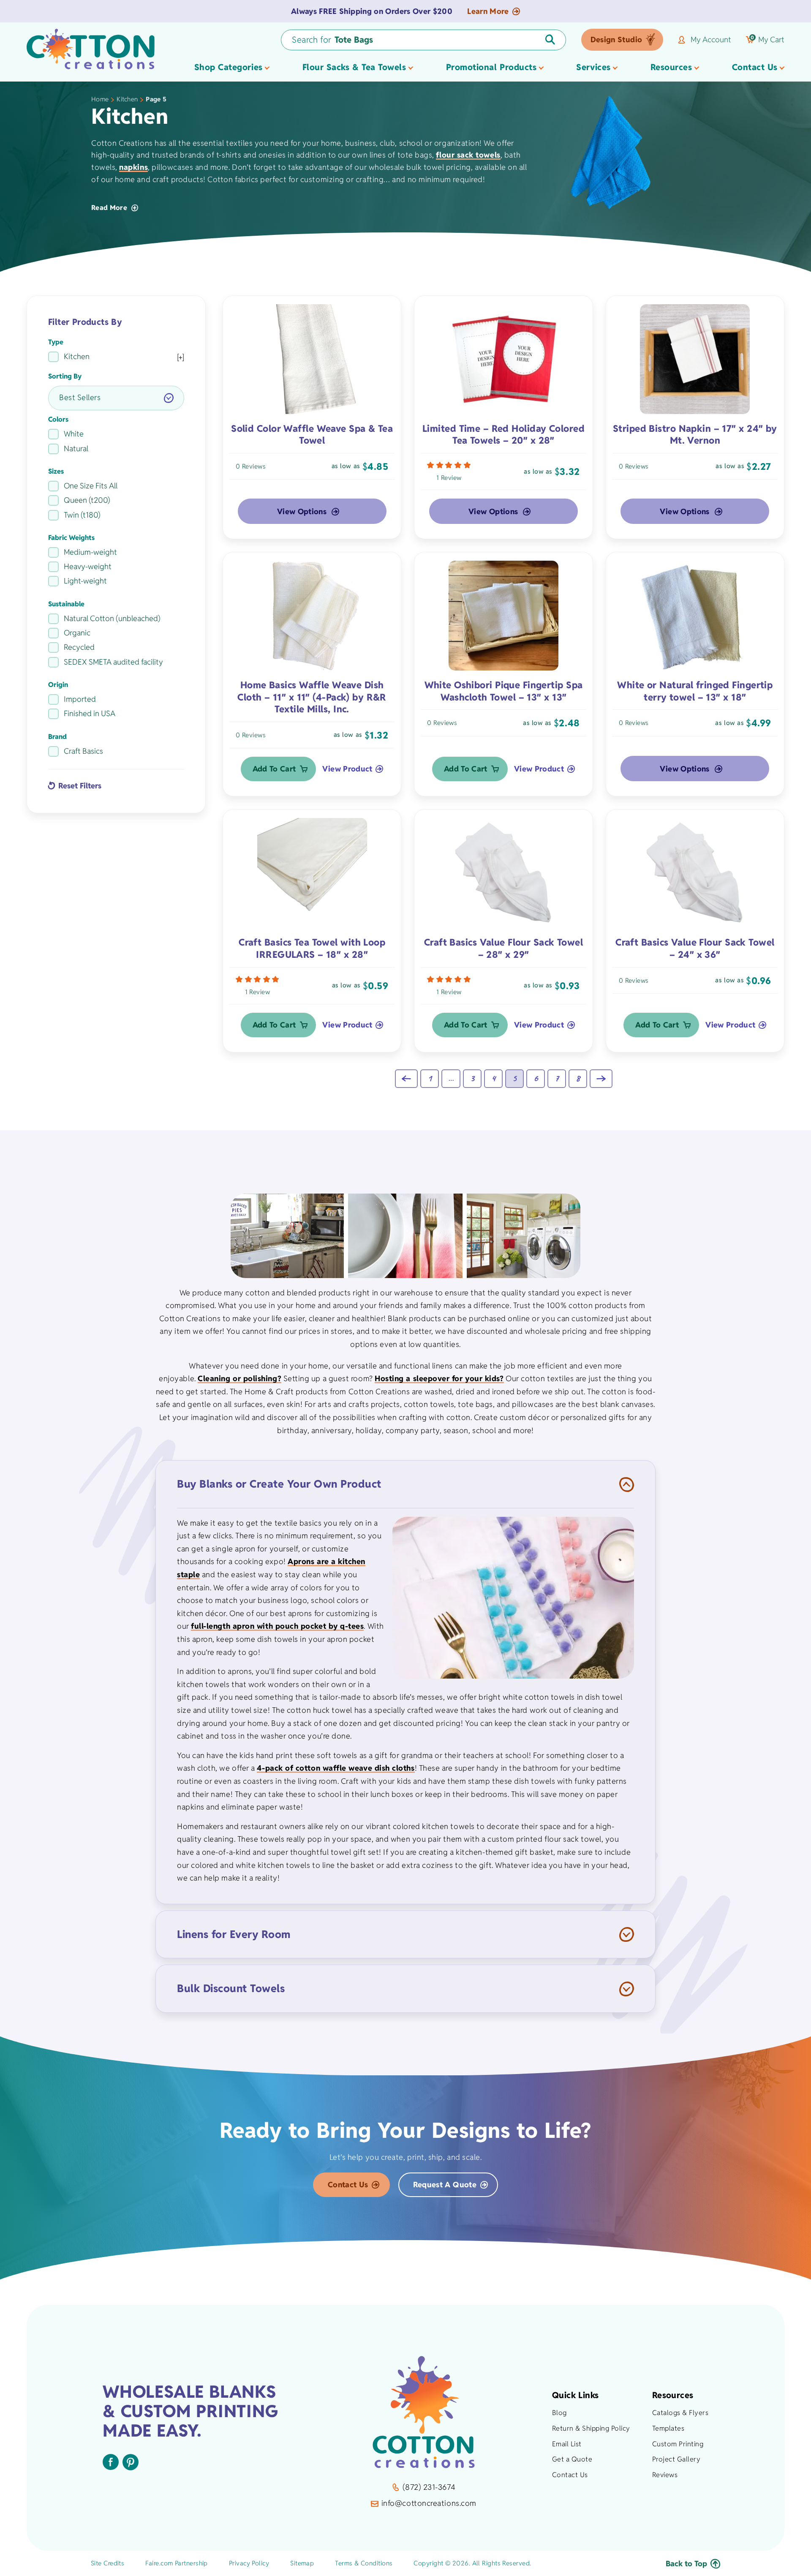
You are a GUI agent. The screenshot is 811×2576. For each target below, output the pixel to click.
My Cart (767, 40)
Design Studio (616, 40)
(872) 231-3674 (429, 2487)
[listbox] (116, 398)
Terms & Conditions (364, 2563)
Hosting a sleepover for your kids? (439, 1378)
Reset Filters (80, 785)
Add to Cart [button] (274, 769)
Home (100, 99)
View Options (302, 511)
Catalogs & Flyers (680, 2413)
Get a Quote (572, 2459)
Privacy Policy (249, 2563)
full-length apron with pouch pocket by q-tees (277, 1626)
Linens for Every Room (234, 1934)
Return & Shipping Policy (591, 2428)
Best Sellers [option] (80, 397)
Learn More (488, 11)
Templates (668, 2428)
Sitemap (302, 2563)
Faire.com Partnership (176, 2563)
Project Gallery (676, 2459)
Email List (567, 2444)
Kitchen (127, 99)
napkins (133, 167)
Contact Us (348, 2185)
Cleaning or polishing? (239, 1378)
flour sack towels (468, 155)
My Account (711, 40)
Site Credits (107, 2563)
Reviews (665, 2475)
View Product (347, 769)
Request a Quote (445, 2185)
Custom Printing (678, 2444)
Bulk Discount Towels (231, 1988)
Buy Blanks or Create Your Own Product (279, 1484)
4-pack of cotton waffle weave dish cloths (336, 1768)
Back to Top (686, 2564)
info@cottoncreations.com (429, 2503)
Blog (559, 2413)
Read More (109, 208)
